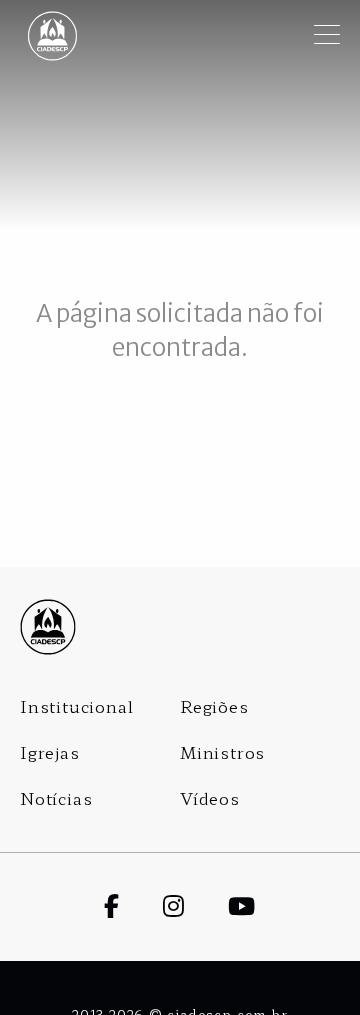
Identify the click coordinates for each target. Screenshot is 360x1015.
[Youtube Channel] (263, 904)
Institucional (76, 706)
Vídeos (210, 798)
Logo (180, 627)
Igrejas (50, 752)
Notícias (56, 798)
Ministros (222, 752)
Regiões (214, 706)
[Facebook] (133, 904)
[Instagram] (195, 904)
